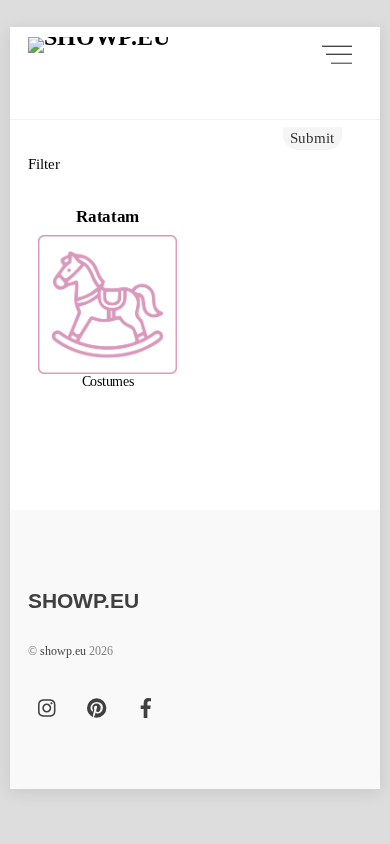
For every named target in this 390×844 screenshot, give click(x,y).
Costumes (108, 381)
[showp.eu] (98, 54)
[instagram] (48, 705)
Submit (312, 137)
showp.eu (63, 651)
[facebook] (146, 705)
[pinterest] (97, 705)
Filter (44, 163)
